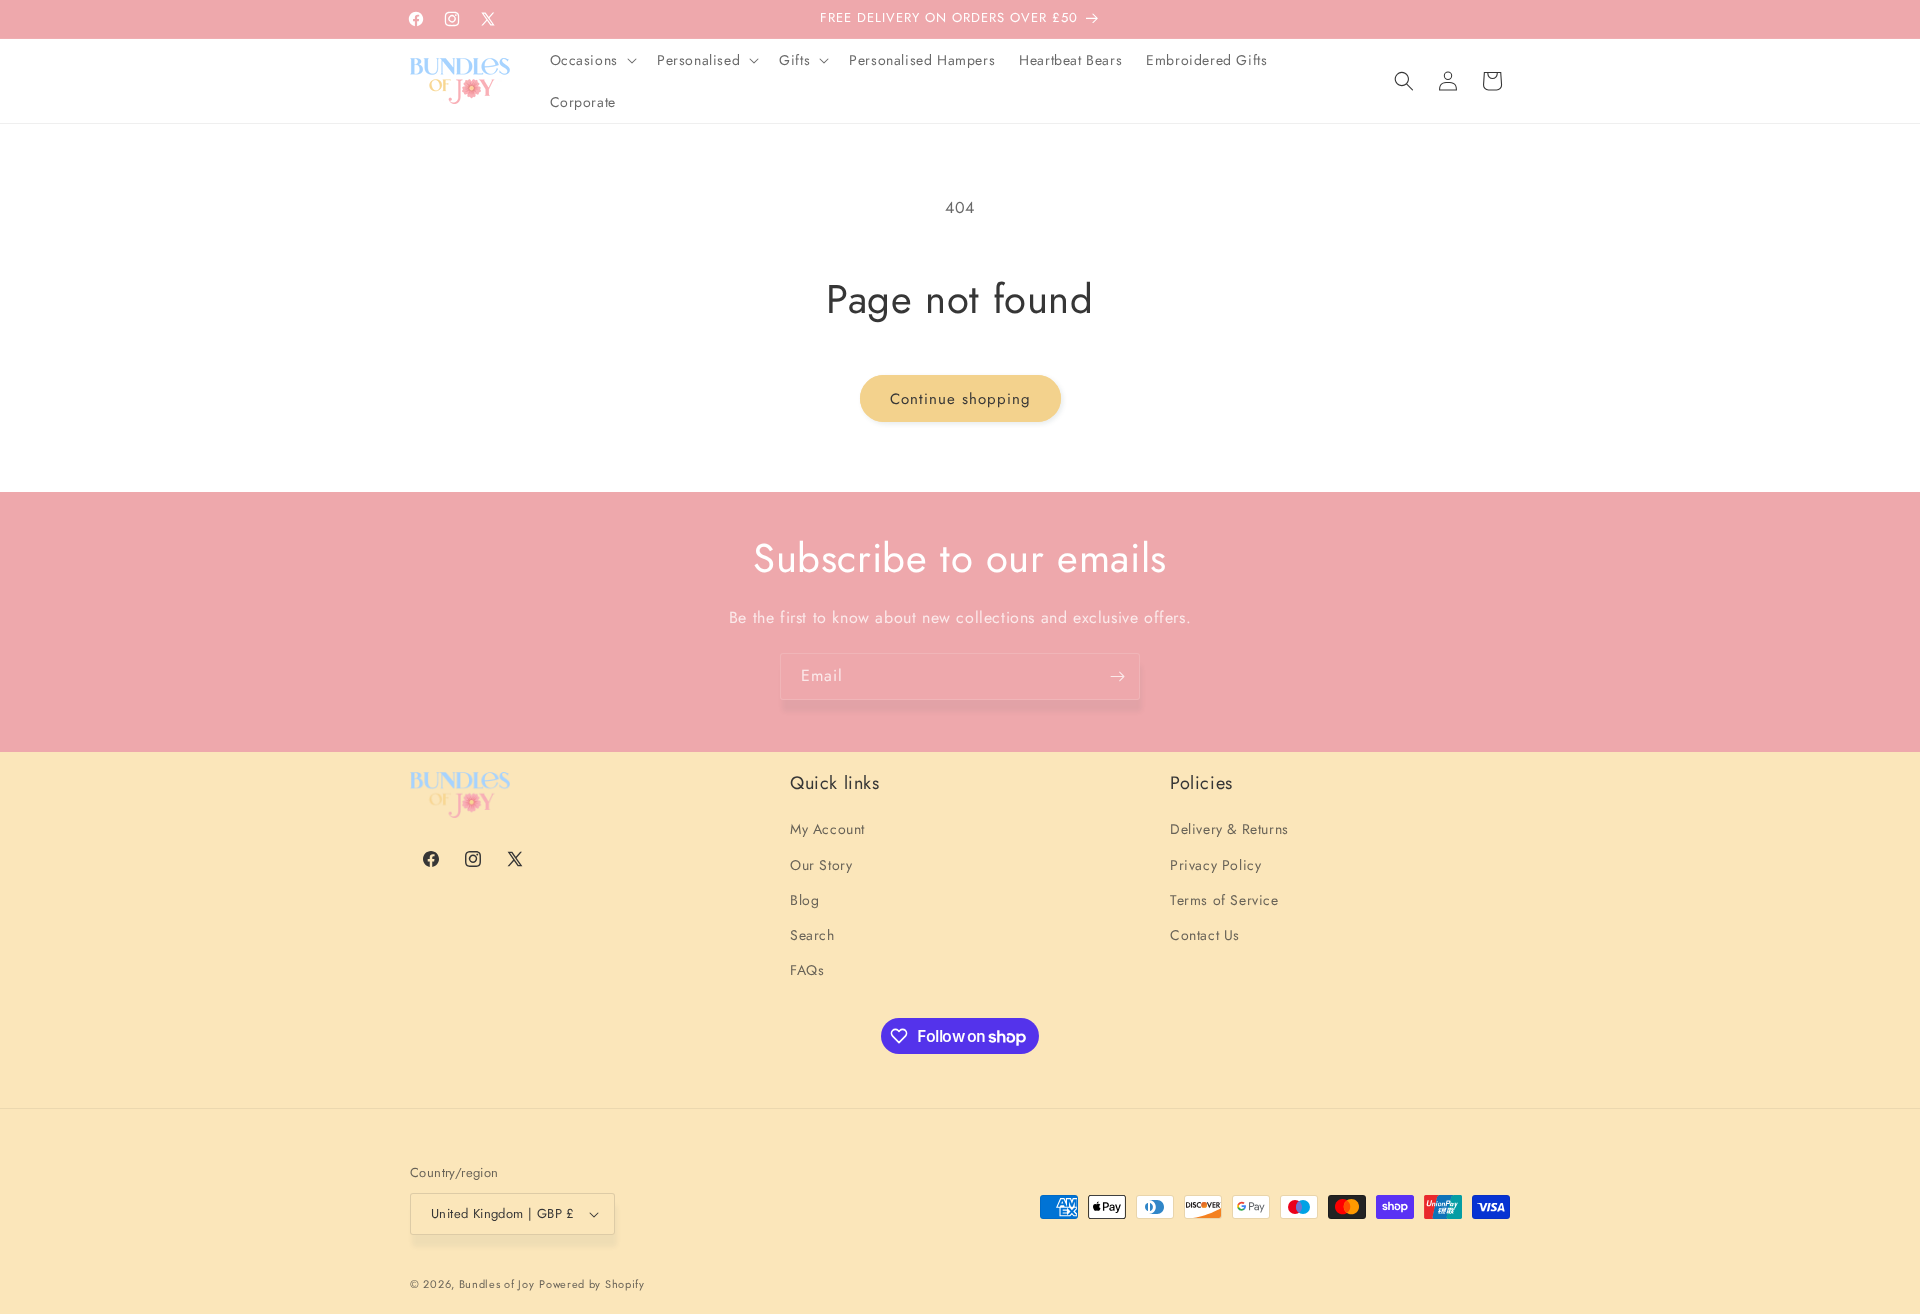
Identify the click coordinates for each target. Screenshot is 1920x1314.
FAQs (807, 970)
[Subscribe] (1117, 676)
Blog (804, 900)
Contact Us (1205, 935)
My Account (827, 829)
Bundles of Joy (497, 1284)
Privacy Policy (1215, 865)
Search (812, 935)
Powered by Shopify (592, 1284)
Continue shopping (960, 399)
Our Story (821, 865)
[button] (591, 60)
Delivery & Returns (1229, 829)
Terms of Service (1224, 900)
